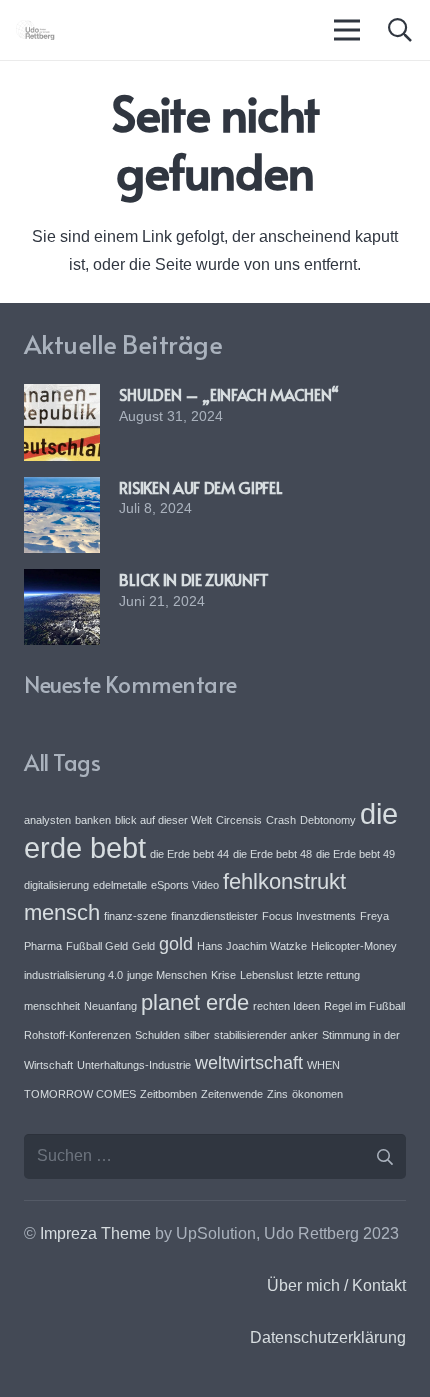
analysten (47, 820)
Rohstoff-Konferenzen (77, 1035)
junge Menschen (167, 975)
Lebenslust (266, 975)
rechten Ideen (286, 1006)
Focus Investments (309, 916)
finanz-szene (135, 916)
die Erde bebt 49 (355, 854)
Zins (277, 1094)
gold (176, 944)
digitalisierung (56, 885)
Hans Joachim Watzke (252, 946)
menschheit (52, 1006)
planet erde (195, 1002)
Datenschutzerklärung (328, 1337)
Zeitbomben (168, 1094)
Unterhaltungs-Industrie (134, 1065)
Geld (143, 946)
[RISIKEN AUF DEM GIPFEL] (62, 490)
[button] (399, 30)
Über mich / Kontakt (336, 1285)
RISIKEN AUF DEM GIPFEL (200, 487)
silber (197, 1035)
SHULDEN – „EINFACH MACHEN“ (229, 394)
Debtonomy (328, 820)
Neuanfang (110, 1006)
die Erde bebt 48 (272, 854)
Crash (281, 820)
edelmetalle (120, 885)
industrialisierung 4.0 (73, 975)
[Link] (35, 30)
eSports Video (185, 885)
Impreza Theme (95, 1233)
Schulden (157, 1035)
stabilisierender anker (266, 1035)
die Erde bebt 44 (189, 854)
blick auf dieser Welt (163, 820)
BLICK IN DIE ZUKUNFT (194, 579)
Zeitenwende (232, 1094)
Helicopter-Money (354, 946)
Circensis (239, 820)
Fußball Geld (97, 946)
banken (93, 820)
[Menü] (348, 30)
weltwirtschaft (249, 1063)
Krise (223, 975)
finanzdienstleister (214, 916)
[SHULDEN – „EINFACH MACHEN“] (62, 397)
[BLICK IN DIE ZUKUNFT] (62, 582)
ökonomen (317, 1094)
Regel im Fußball (364, 1006)
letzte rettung (328, 975)
